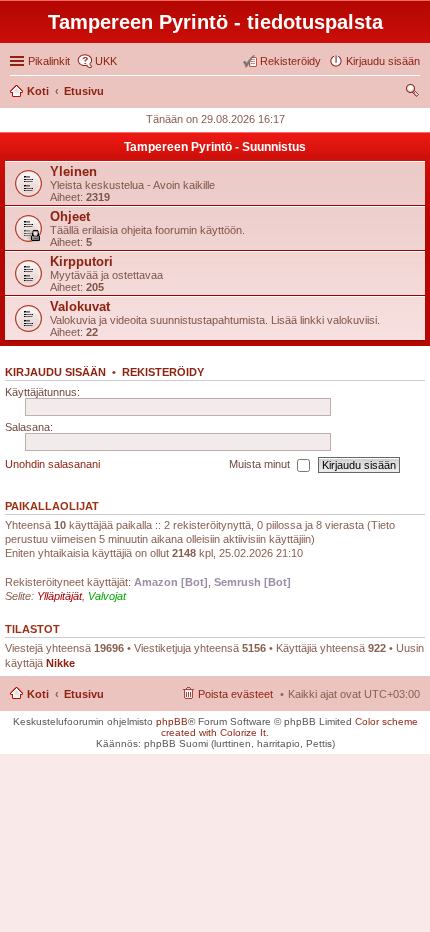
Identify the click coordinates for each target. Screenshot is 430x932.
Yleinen (73, 171)
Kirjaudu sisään (55, 372)
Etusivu (84, 694)
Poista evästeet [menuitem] (235, 694)
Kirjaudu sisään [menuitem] (383, 61)
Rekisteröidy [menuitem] (290, 61)
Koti (38, 694)
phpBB (172, 721)
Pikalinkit (49, 61)
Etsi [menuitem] (414, 93)
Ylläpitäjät (59, 596)
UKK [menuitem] (106, 61)
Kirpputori (81, 261)
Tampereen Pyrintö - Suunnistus (215, 147)
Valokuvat (80, 306)
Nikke (60, 663)
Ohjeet (70, 216)
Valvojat (107, 596)
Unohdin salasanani (52, 464)
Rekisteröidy (163, 372)
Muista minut (261, 464)
